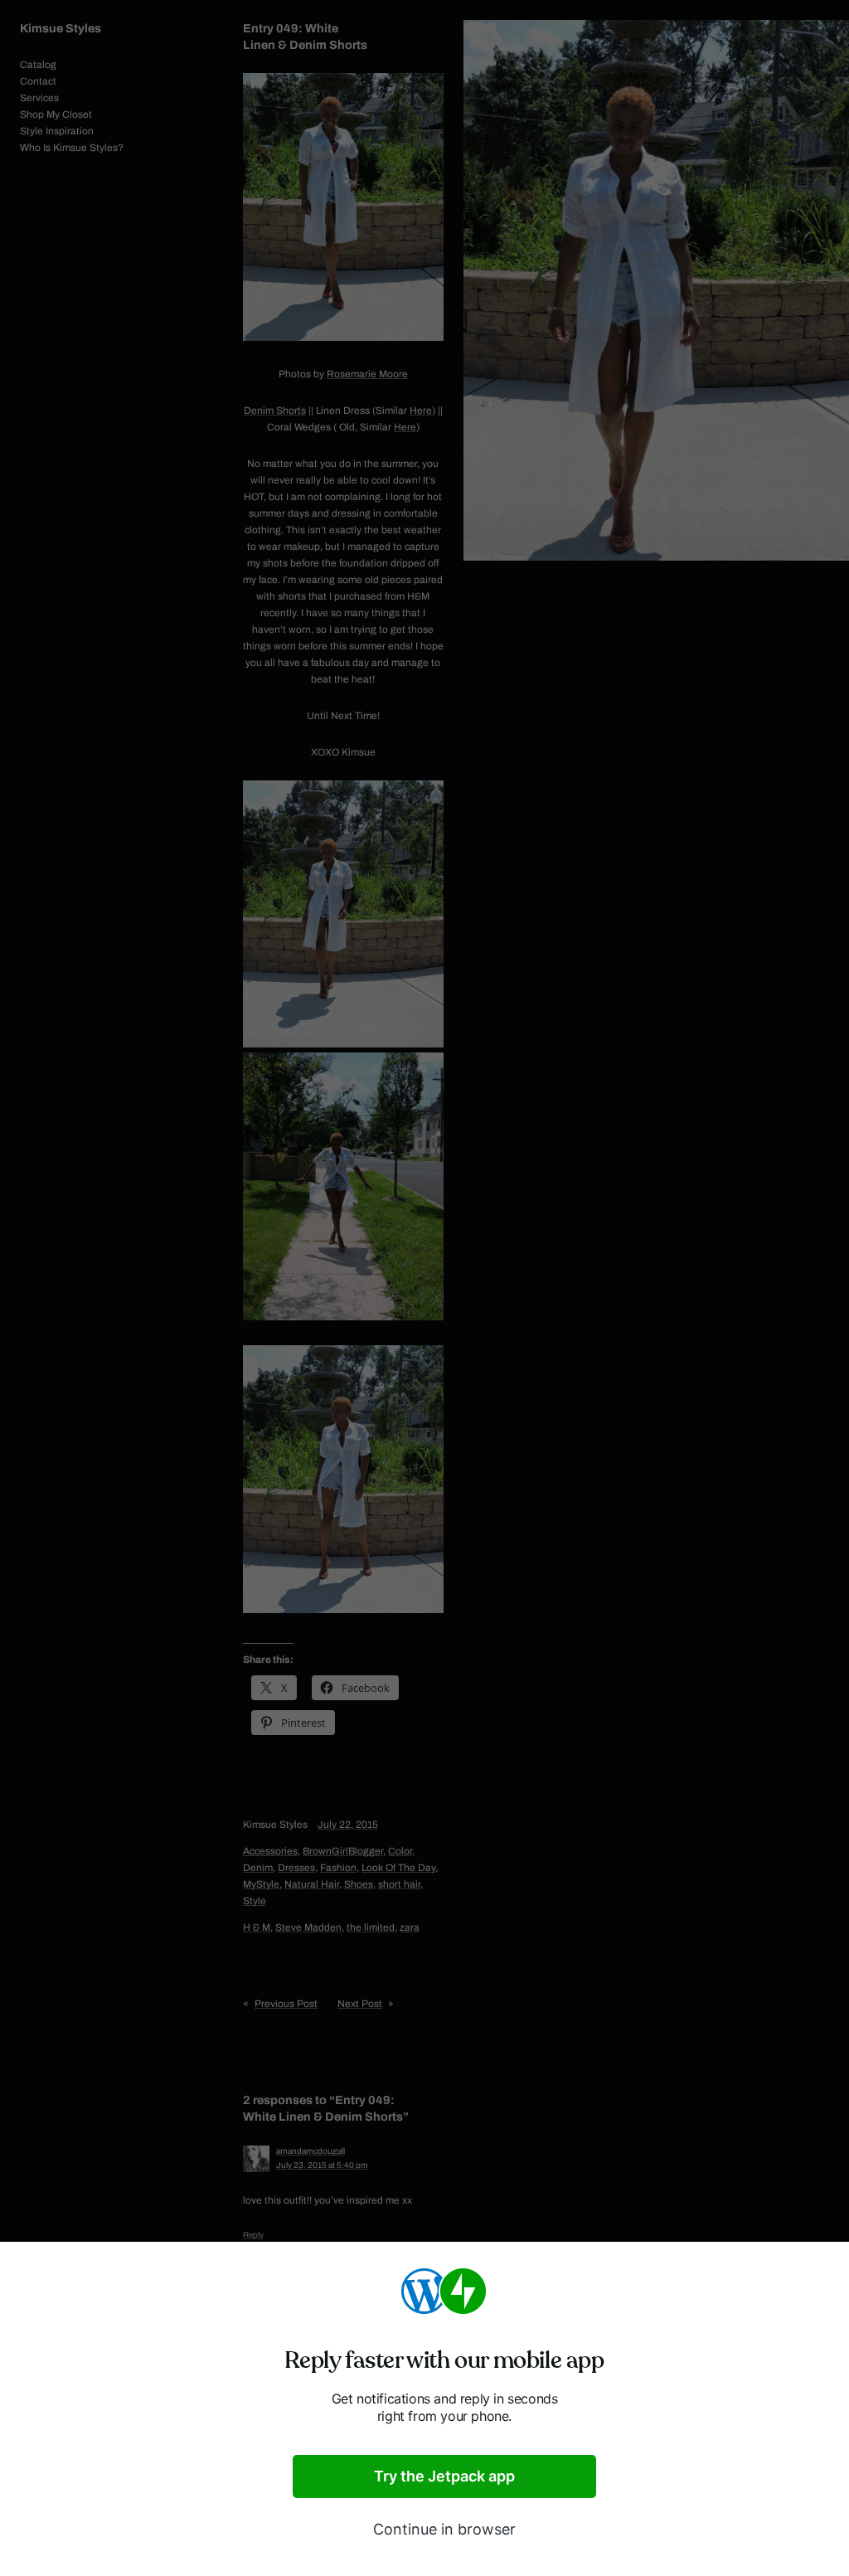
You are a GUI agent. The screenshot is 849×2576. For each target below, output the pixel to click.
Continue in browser (444, 2529)
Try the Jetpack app (444, 2476)
